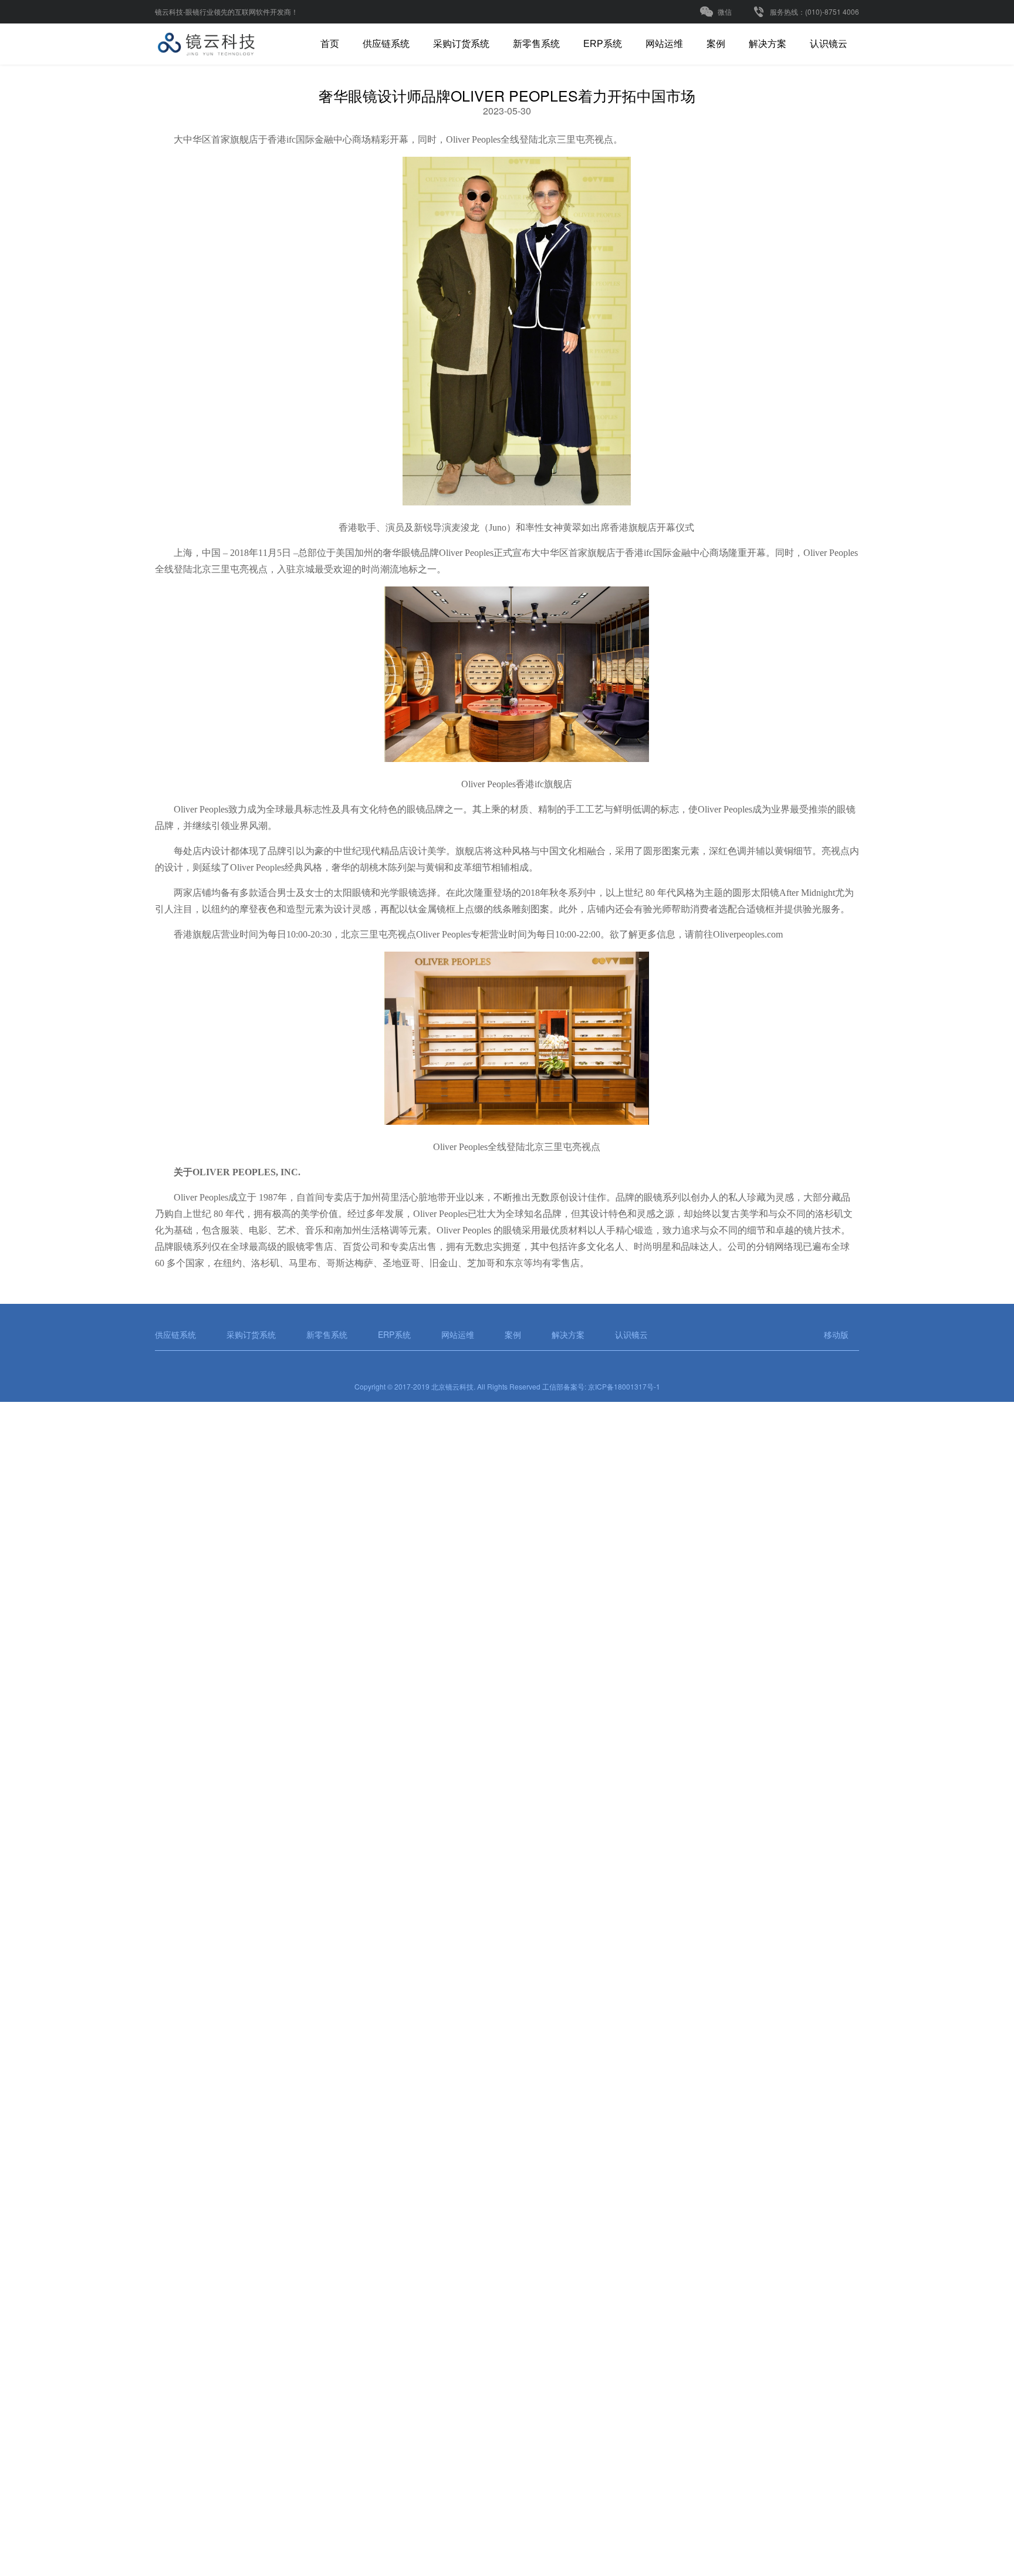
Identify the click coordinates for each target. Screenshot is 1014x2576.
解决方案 (768, 44)
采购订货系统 (461, 44)
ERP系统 (603, 44)
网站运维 (664, 44)
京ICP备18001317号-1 (624, 1386)
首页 (330, 44)
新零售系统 (536, 44)
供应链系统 (386, 44)
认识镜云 (829, 44)
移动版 (836, 1334)
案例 (716, 44)
